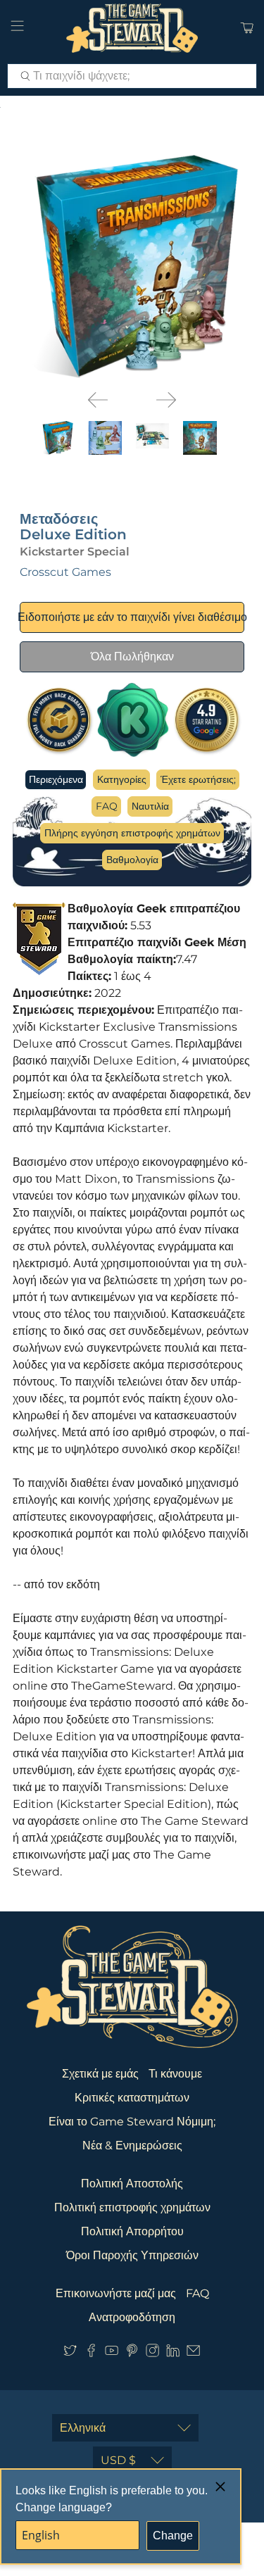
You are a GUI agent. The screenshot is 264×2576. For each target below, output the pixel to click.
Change (173, 2536)
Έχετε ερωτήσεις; (198, 779)
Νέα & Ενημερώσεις (132, 2145)
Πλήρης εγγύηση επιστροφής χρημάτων (132, 833)
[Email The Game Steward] (193, 2353)
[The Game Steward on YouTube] (112, 2353)
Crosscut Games (65, 572)
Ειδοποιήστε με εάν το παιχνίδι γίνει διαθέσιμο (132, 617)
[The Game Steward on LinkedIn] (173, 2353)
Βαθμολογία (132, 860)
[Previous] (98, 400)
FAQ (107, 806)
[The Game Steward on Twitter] (70, 2353)
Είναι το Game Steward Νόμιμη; (132, 2122)
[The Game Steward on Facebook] (91, 2353)
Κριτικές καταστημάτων (132, 2098)
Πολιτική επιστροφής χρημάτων (132, 2207)
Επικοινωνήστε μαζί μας (116, 2293)
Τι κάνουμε (175, 2074)
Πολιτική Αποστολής (132, 2184)
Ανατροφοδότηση (132, 2317)
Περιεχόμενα (56, 779)
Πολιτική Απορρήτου (132, 2231)
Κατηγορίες (122, 779)
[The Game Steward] (132, 28)
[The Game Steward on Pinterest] (132, 2353)
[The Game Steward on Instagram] (152, 2353)
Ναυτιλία (150, 806)
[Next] (166, 400)
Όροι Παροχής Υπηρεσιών (132, 2255)
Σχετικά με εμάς (100, 2074)
